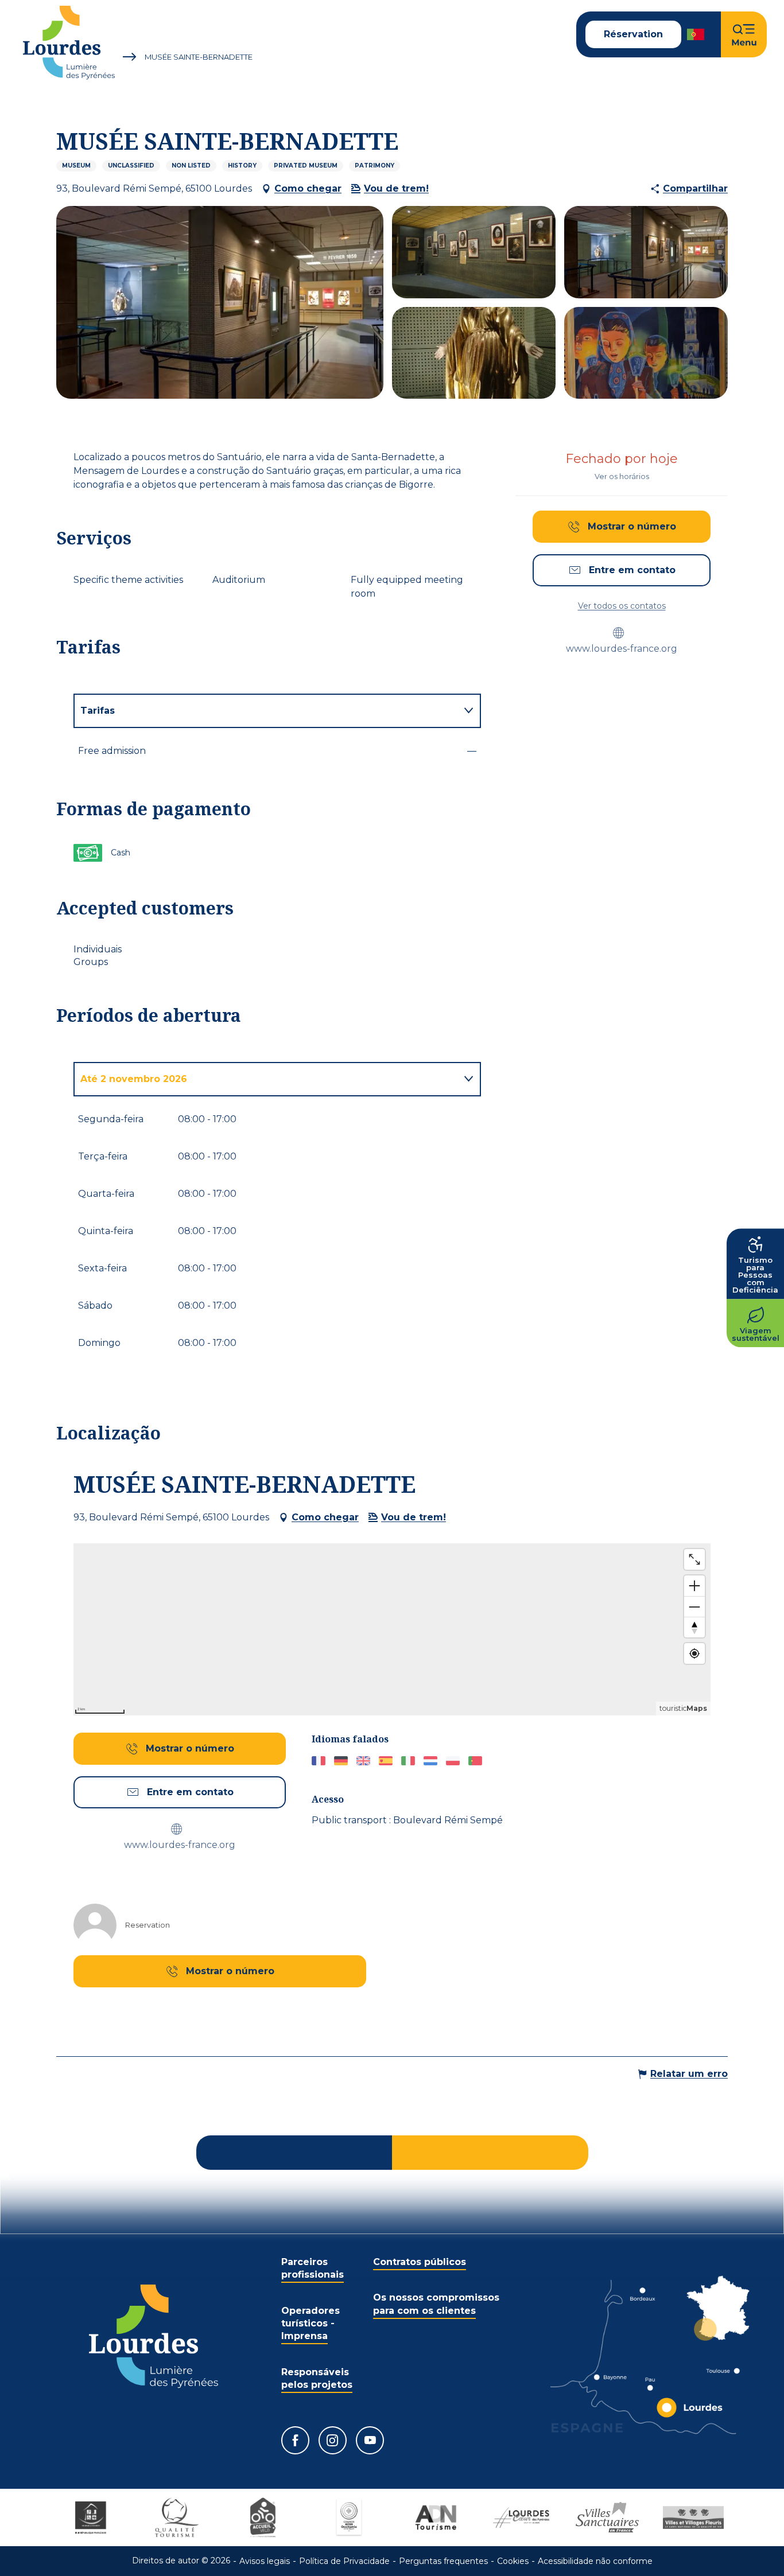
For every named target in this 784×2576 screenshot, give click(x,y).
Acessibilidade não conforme (595, 2561)
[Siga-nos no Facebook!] (295, 2440)
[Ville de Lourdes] (521, 2517)
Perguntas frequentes (443, 2561)
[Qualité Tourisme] (177, 2517)
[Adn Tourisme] (435, 2517)
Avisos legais (265, 2561)
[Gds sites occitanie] (349, 2517)
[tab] (266, 711)
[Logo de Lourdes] (154, 2336)
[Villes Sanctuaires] (607, 2517)
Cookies (513, 2561)
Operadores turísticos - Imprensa (311, 2324)
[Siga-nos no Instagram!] (333, 2440)
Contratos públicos (420, 2262)
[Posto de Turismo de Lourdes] (69, 43)
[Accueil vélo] (263, 2517)
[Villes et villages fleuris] (693, 2517)
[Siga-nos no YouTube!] (370, 2440)
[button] (696, 34)
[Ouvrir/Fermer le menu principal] (744, 34)
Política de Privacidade (344, 2561)
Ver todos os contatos (622, 606)
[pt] (696, 34)
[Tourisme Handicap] (91, 2517)
